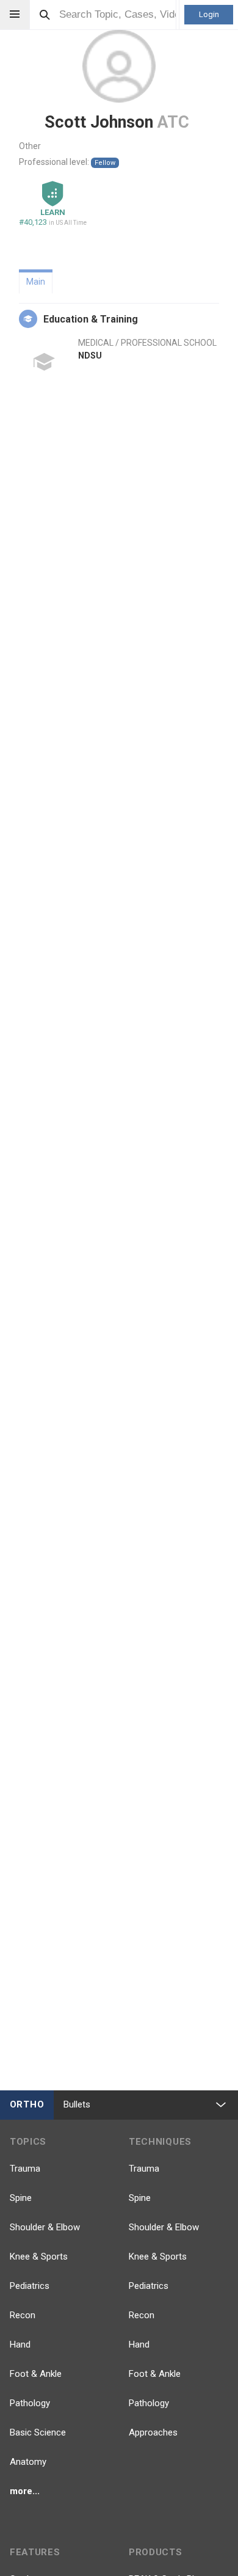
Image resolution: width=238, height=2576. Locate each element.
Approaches (153, 2432)
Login (209, 14)
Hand (20, 2344)
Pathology (30, 2403)
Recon (23, 2315)
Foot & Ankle (36, 2374)
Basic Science (38, 2432)
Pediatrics (30, 2286)
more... (25, 2491)
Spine (21, 2198)
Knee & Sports (39, 2257)
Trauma (25, 2169)
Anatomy (28, 2462)
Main (36, 282)
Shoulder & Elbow (45, 2227)
